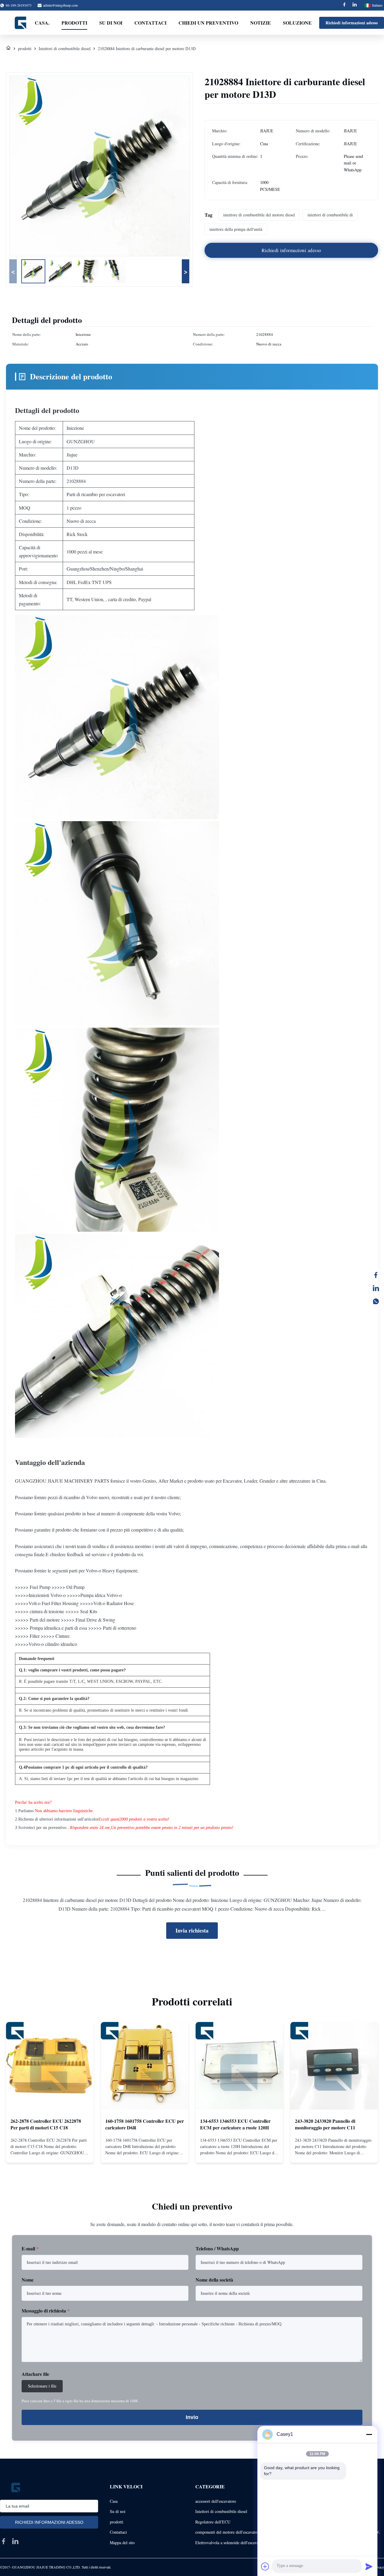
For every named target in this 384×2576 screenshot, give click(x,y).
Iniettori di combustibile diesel (65, 48)
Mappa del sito (122, 2543)
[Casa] (8, 48)
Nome (28, 2280)
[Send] (369, 2566)
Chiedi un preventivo (208, 23)
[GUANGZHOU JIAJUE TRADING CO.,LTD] (21, 23)
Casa (114, 2501)
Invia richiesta (192, 1930)
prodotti (25, 48)
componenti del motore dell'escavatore (228, 2532)
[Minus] (369, 2434)
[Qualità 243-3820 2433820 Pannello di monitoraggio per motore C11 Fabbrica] (334, 2066)
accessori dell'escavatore (216, 2501)
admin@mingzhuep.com (60, 5)
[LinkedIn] (376, 1288)
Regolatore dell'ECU (213, 2522)
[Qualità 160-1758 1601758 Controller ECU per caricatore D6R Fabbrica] (145, 2066)
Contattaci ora (50, 2153)
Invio (192, 2417)
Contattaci (150, 23)
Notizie (261, 23)
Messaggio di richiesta (46, 2311)
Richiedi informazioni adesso (352, 23)
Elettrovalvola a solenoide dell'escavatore (230, 2543)
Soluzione (297, 23)
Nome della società (214, 2280)
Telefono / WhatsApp (217, 2248)
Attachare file (35, 2374)
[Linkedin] (355, 5)
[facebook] (4, 2541)
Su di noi (111, 23)
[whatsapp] (376, 1301)
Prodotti (74, 23)
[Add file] (265, 2566)
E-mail (30, 2248)
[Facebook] (344, 5)
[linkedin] (15, 2541)
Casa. (42, 23)
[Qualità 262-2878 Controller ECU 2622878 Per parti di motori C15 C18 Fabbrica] (50, 2066)
